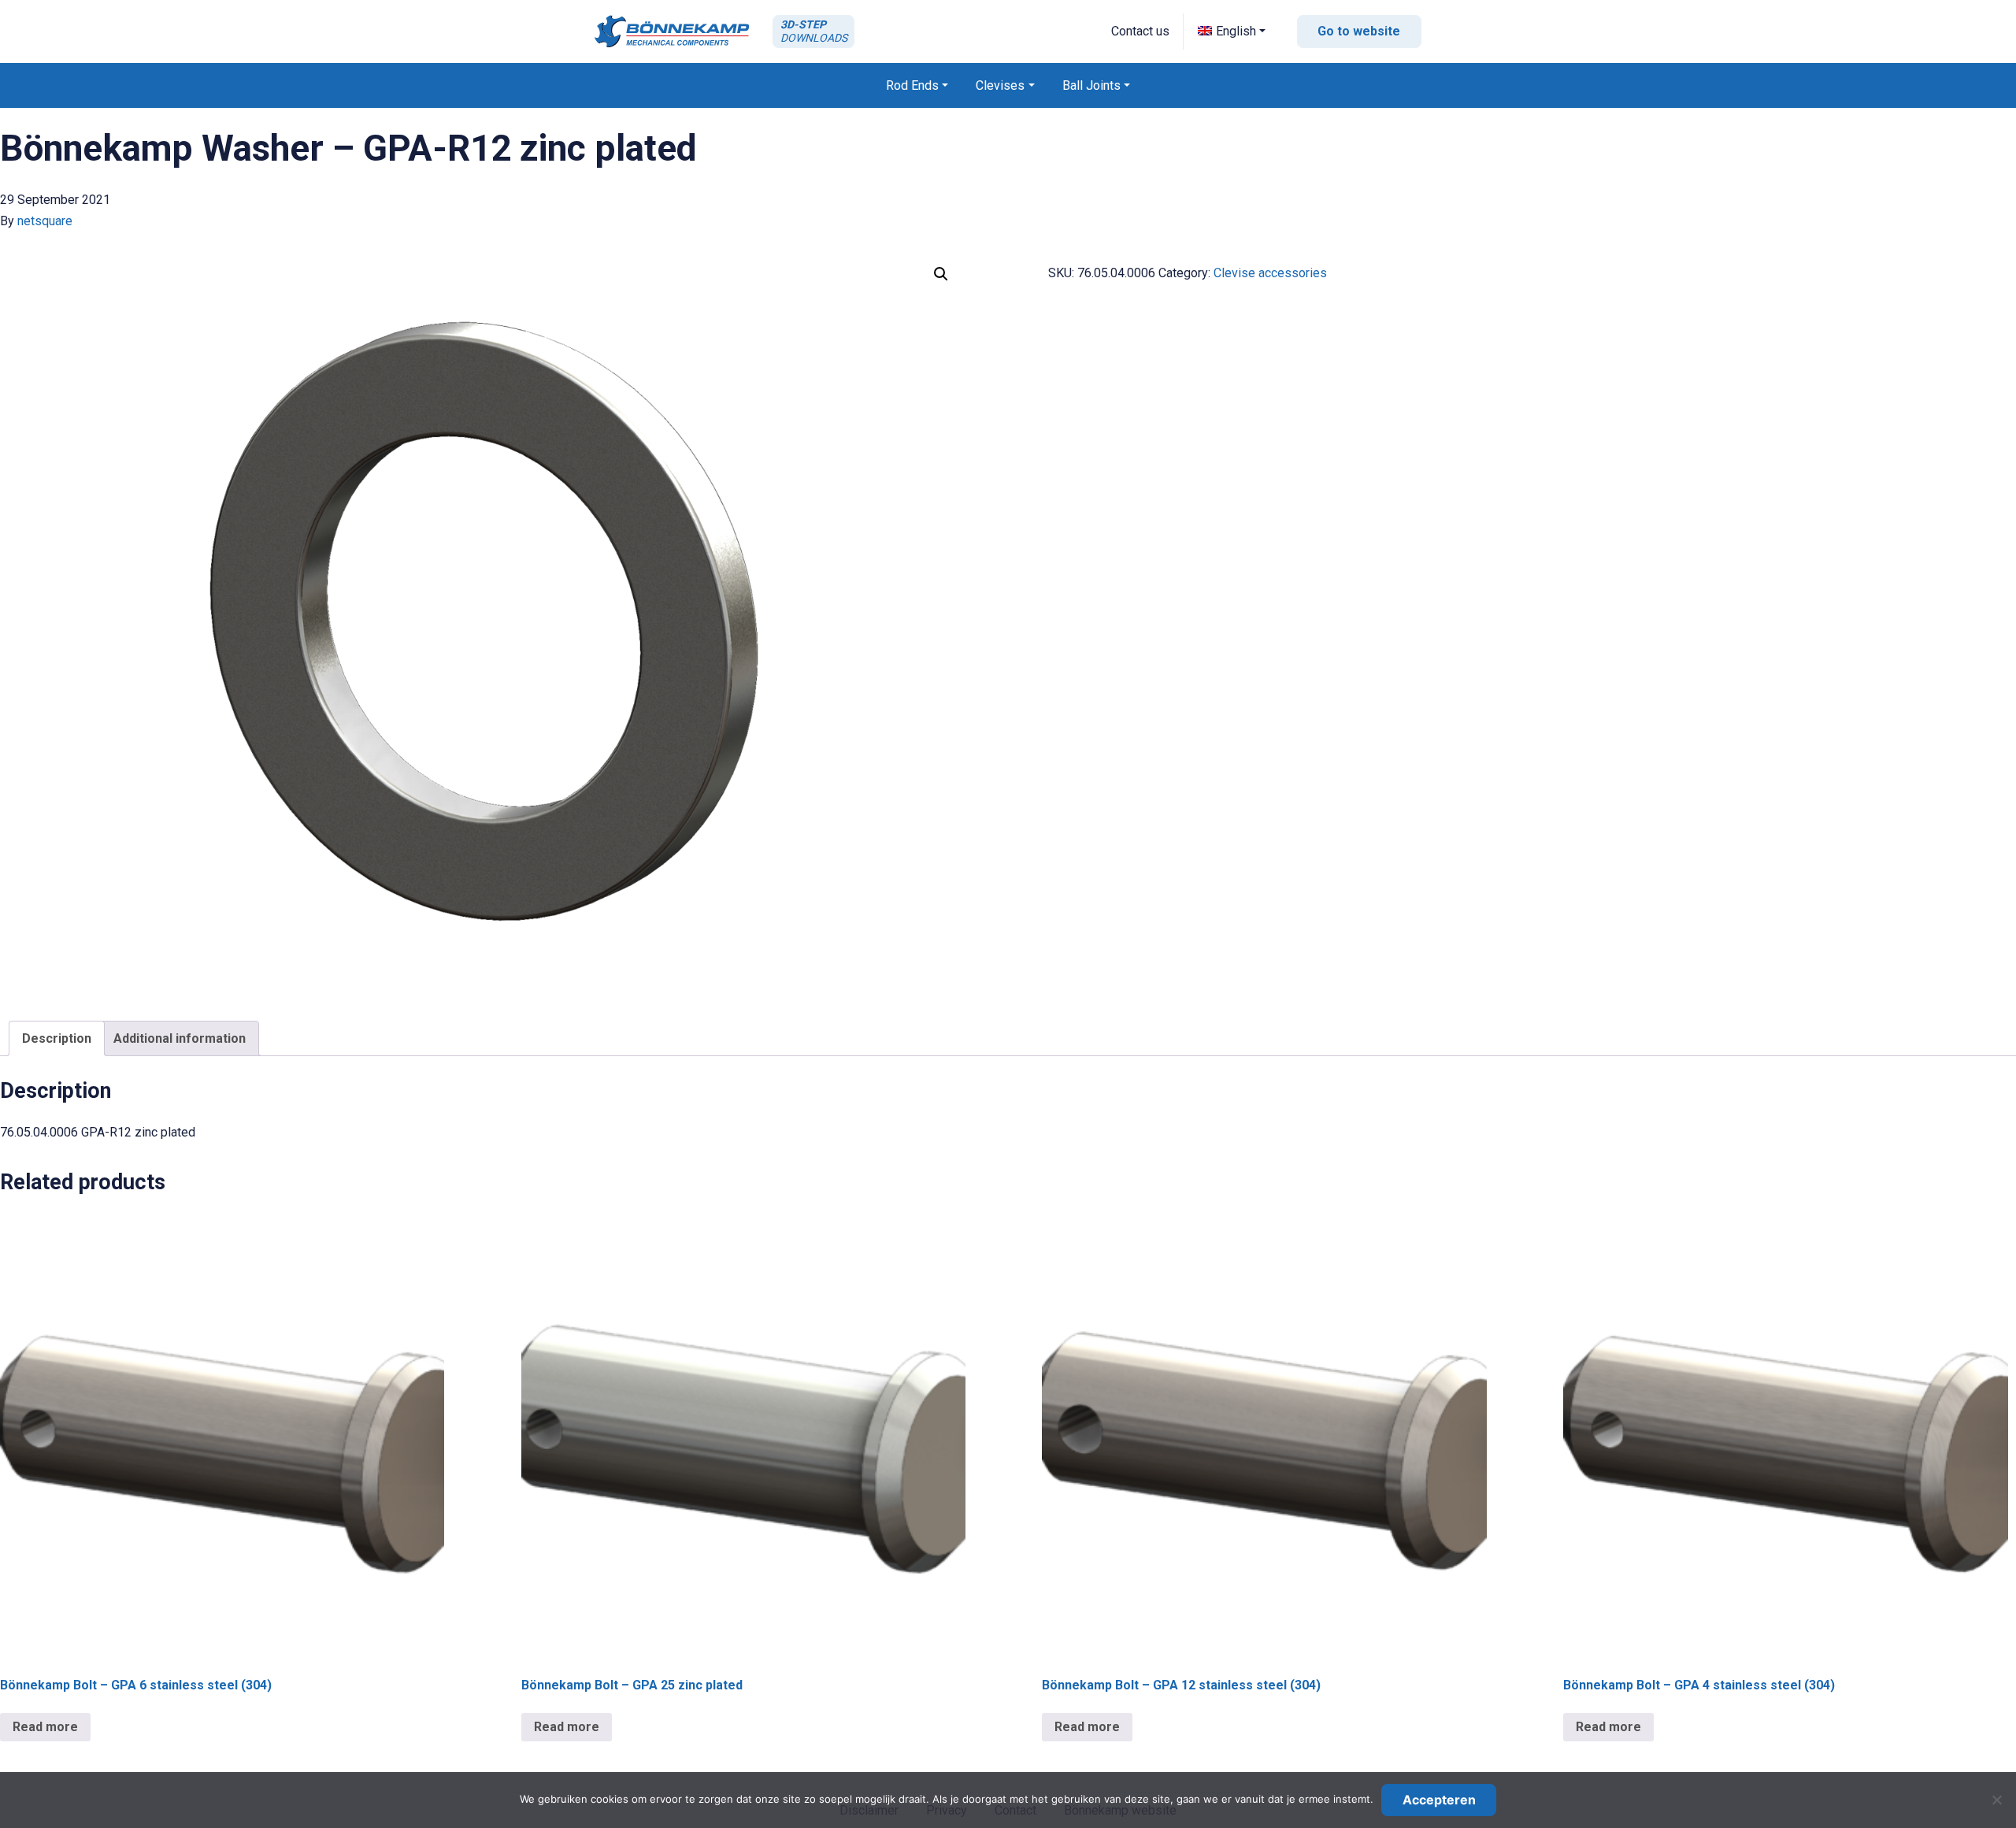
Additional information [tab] (180, 1038)
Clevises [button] (1000, 85)
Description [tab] (57, 1038)
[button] (1232, 31)
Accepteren (1439, 1800)
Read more (45, 1727)
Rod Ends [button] (912, 85)
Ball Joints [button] (1091, 85)
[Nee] (1996, 1800)
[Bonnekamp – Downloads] (672, 31)
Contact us (1140, 31)
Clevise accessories (1270, 273)
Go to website (1359, 31)
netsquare (45, 221)
